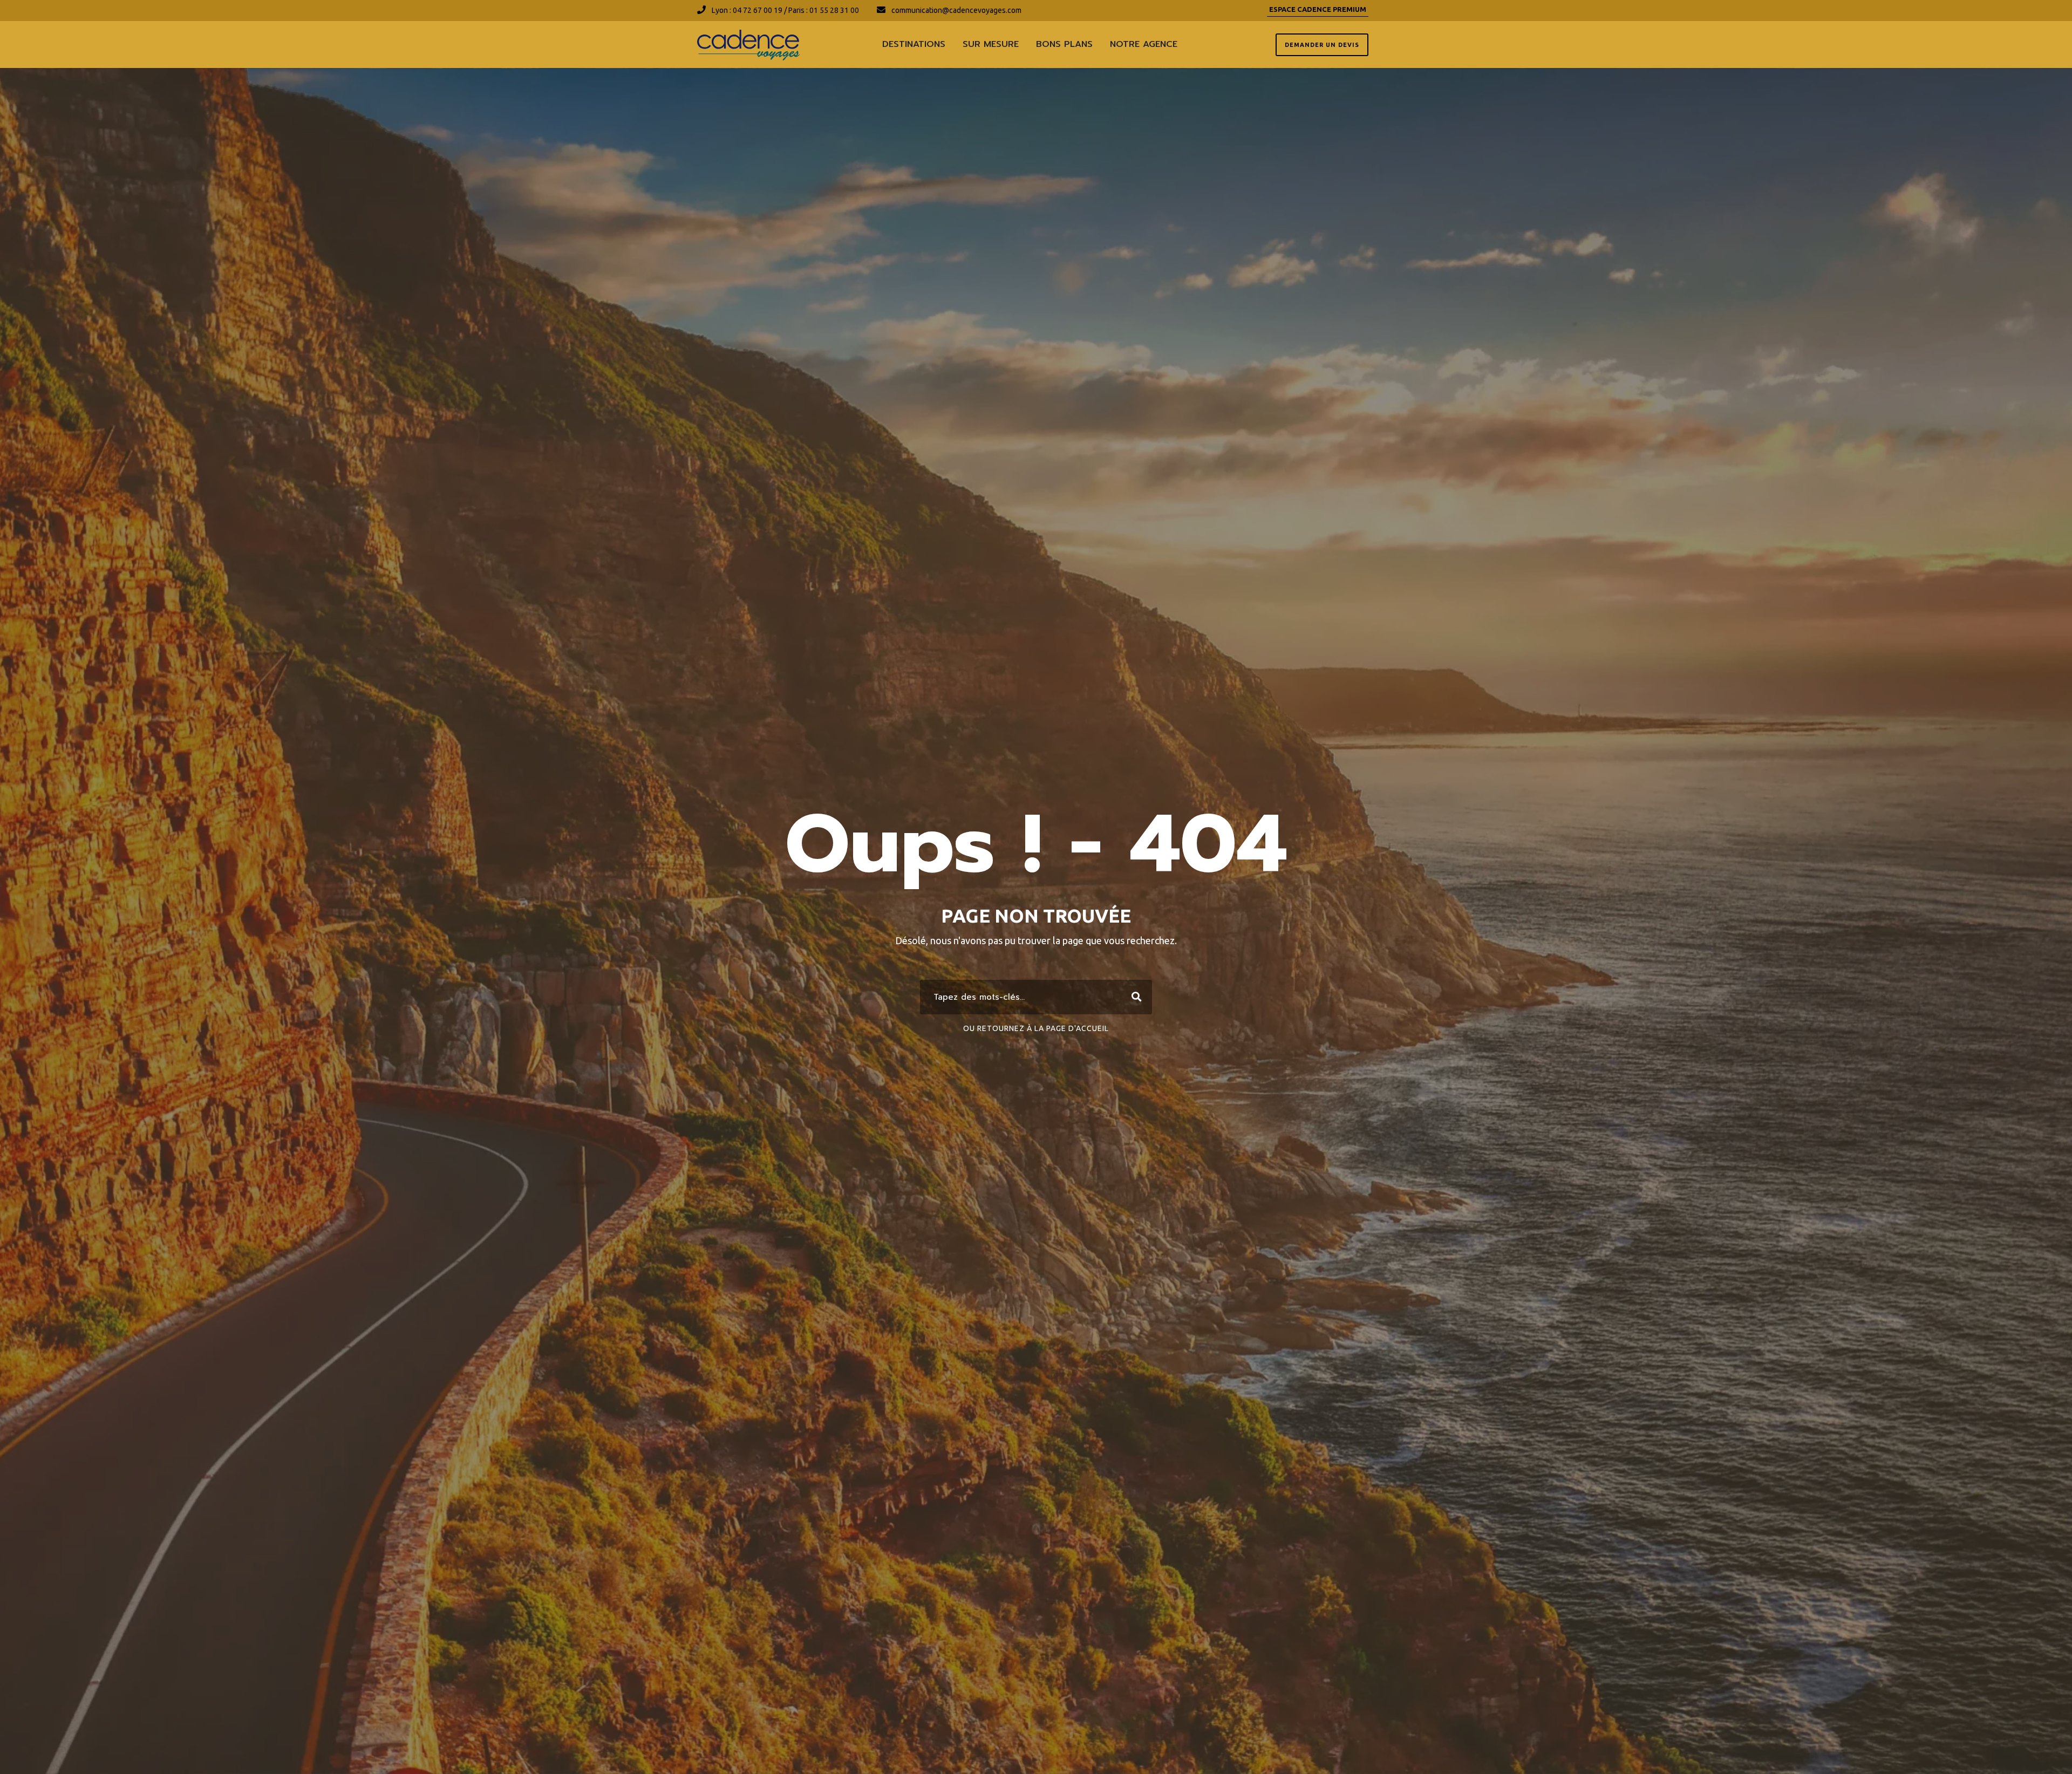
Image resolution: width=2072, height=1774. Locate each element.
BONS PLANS (1064, 44)
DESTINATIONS (914, 44)
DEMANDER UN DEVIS (1322, 45)
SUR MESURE (991, 44)
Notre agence (1144, 44)
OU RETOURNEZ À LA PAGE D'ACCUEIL (1036, 1028)
